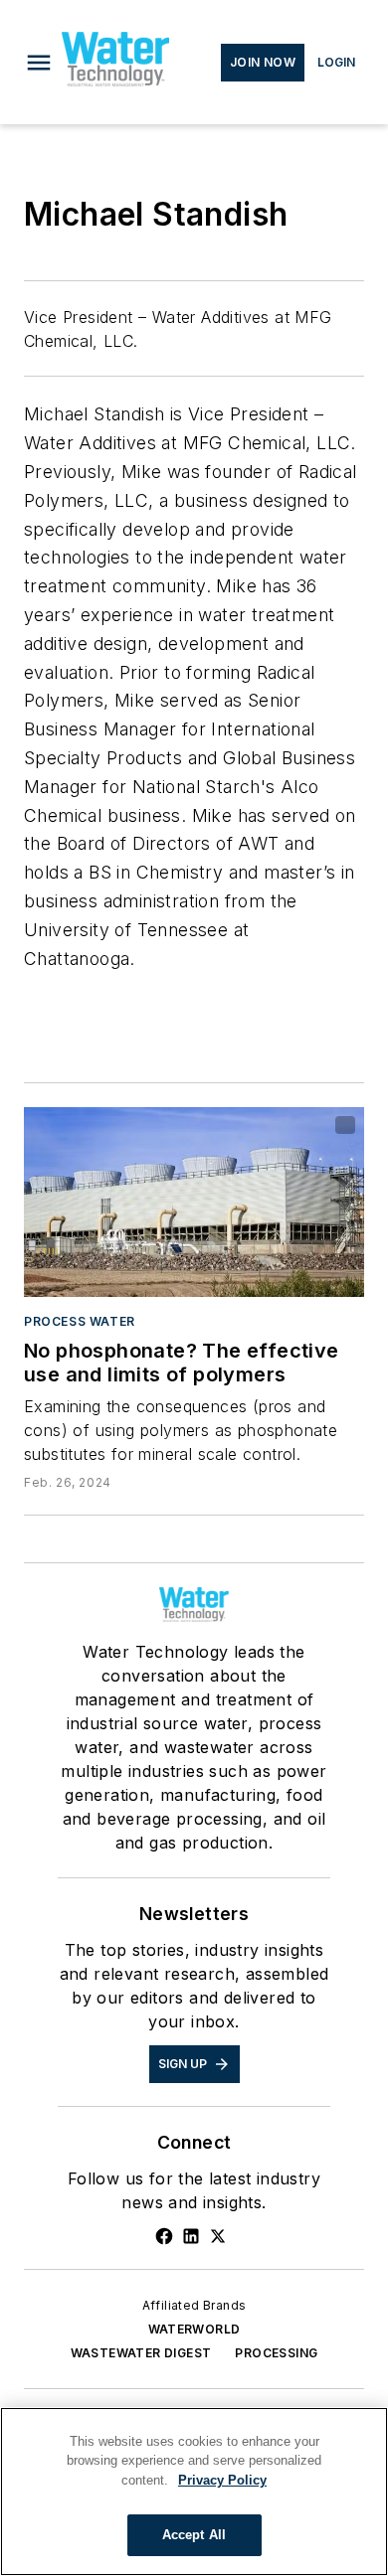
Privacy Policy (222, 2480)
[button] (39, 63)
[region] (194, 2492)
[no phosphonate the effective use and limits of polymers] (194, 1202)
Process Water (80, 1321)
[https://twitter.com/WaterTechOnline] (218, 2236)
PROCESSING (276, 2353)
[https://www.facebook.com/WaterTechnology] (164, 2236)
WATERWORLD (194, 2329)
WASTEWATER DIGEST (141, 2353)
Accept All (194, 2535)
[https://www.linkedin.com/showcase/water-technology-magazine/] (191, 2236)
